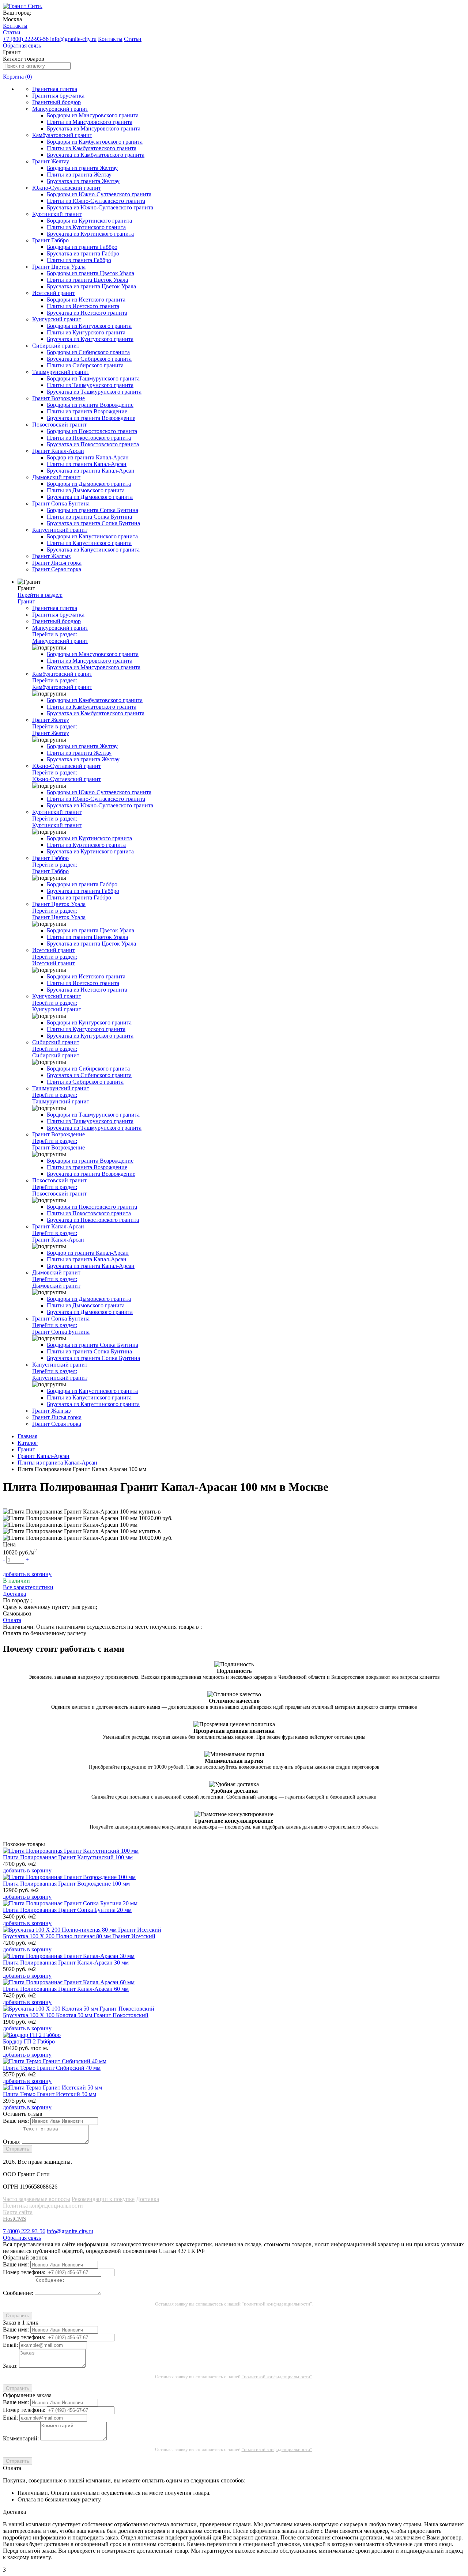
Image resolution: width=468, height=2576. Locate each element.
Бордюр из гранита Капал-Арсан (88, 457)
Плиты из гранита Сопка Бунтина (89, 517)
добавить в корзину (27, 1574)
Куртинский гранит (57, 214)
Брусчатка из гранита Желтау (83, 181)
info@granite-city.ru (73, 39)
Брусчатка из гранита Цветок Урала (91, 286)
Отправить (18, 2149)
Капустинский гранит (60, 530)
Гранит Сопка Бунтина (61, 503)
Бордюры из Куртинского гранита (89, 221)
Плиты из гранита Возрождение (87, 411)
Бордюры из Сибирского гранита (88, 352)
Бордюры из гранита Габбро (82, 247)
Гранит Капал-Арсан (58, 451)
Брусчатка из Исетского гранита (87, 313)
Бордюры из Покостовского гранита (92, 431)
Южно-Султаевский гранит (67, 188)
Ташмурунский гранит (61, 372)
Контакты (15, 26)
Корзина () (17, 77)
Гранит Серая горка (57, 569)
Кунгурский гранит (57, 319)
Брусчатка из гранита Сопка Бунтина (93, 523)
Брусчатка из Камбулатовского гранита (96, 155)
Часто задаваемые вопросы (37, 2199)
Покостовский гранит (59, 425)
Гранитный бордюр (56, 102)
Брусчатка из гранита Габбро (83, 253)
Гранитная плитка (55, 89)
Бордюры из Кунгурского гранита (89, 326)
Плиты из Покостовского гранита (89, 438)
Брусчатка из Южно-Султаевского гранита (100, 207)
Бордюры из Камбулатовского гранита (95, 142)
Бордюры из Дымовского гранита (89, 484)
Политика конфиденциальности (43, 2206)
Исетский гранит (54, 293)
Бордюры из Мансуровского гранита (93, 115)
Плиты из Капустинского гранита (89, 543)
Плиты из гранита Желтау (79, 175)
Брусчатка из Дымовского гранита (90, 497)
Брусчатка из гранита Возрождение (91, 418)
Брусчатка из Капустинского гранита (93, 550)
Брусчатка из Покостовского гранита (93, 444)
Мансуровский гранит (60, 109)
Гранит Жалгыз (51, 556)
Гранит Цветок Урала (59, 267)
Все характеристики (28, 1587)
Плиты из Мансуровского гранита (90, 122)
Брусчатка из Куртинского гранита (90, 234)
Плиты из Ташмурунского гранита (90, 385)
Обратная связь (22, 46)
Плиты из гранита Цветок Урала (87, 280)
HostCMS (15, 2219)
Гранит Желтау (51, 161)
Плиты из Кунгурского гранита (86, 332)
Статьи (12, 32)
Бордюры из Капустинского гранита (92, 536)
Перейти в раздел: (40, 598)
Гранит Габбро (50, 240)
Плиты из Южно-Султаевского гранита (96, 201)
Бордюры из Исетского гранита (86, 300)
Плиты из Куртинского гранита (86, 227)
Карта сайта (18, 2212)
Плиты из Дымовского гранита (86, 490)
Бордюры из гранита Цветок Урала (90, 273)
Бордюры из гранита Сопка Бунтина (93, 510)
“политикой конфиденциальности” (277, 2304)
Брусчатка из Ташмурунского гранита (94, 392)
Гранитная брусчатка (58, 96)
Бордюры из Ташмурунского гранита (93, 378)
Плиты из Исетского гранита (83, 306)
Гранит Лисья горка (57, 563)
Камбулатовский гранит (62, 135)
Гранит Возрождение (58, 398)
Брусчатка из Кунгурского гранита (90, 339)
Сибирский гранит (56, 346)
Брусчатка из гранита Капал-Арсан (91, 471)
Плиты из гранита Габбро (79, 260)
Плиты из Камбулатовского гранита (92, 148)
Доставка (148, 2199)
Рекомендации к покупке (103, 2199)
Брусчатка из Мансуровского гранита (94, 128)
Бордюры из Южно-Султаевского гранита (99, 194)
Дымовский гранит (56, 477)
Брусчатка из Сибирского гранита (89, 359)
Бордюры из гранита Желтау (82, 168)
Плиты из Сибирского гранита (85, 365)
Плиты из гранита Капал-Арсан (87, 464)
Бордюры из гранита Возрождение (90, 405)
